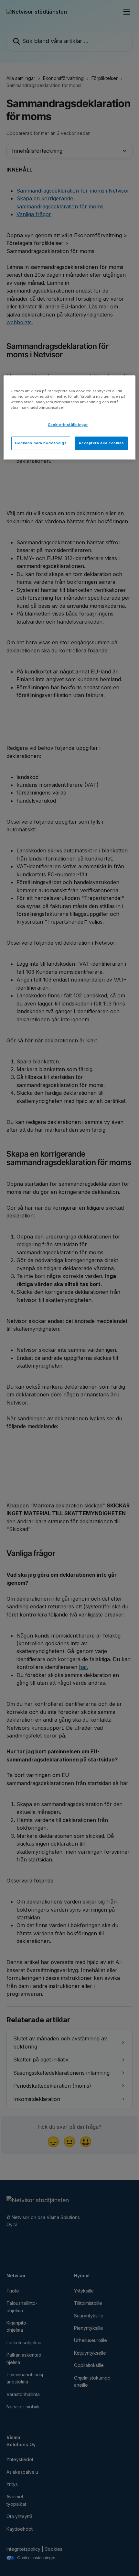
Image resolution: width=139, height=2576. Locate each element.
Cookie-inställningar (68, 425)
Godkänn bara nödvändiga (41, 443)
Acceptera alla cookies (101, 443)
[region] (70, 418)
